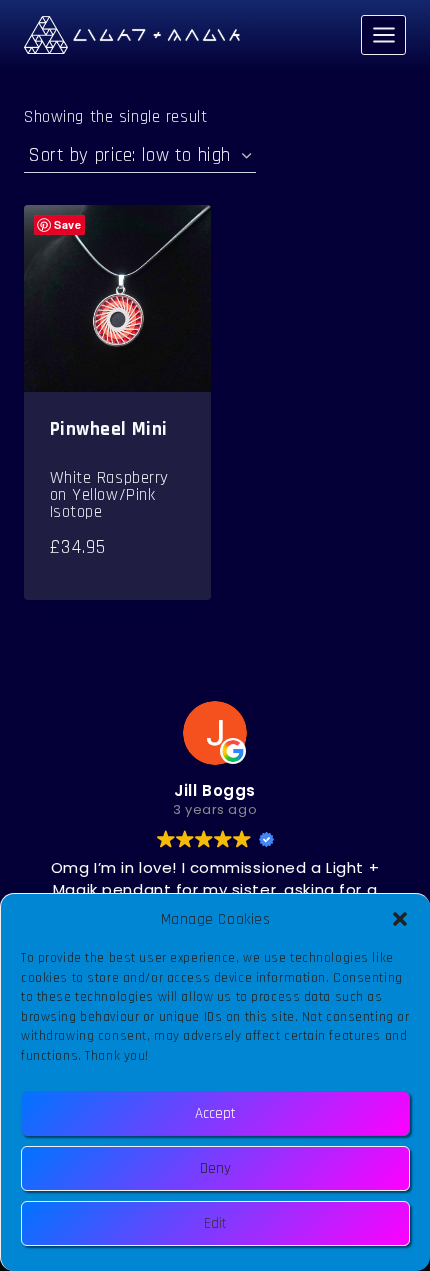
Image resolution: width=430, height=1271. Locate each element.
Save (67, 224)
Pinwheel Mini (109, 429)
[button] (400, 919)
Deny (215, 1168)
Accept (215, 1113)
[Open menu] (383, 34)
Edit (215, 1223)
